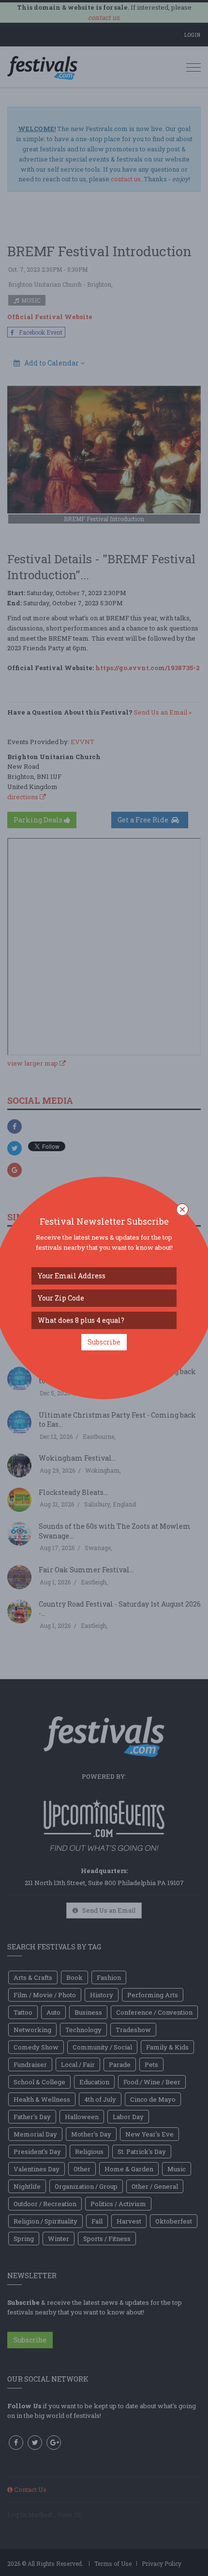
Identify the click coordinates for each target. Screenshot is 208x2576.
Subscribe (104, 1342)
